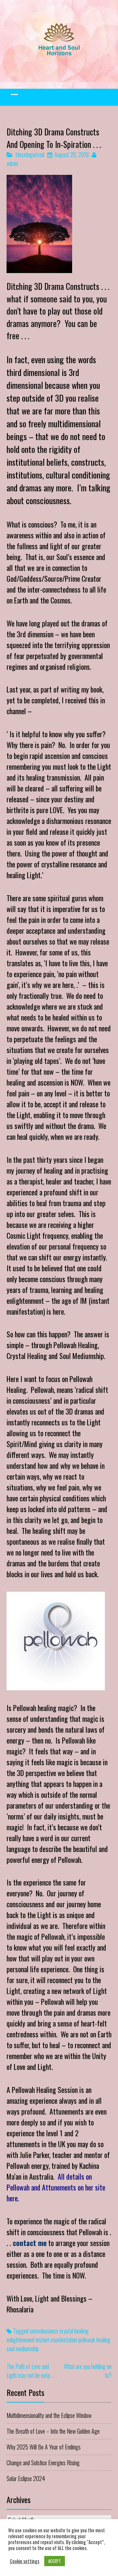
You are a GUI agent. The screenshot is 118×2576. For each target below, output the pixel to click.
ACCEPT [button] (55, 2561)
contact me (29, 2243)
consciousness (44, 2331)
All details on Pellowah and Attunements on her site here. (56, 2187)
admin (12, 163)
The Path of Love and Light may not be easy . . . (32, 2371)
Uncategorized (30, 154)
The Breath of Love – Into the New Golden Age (53, 2431)
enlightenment (20, 2340)
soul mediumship (23, 2349)
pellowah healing (94, 2340)
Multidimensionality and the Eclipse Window (49, 2415)
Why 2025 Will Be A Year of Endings (44, 2447)
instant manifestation (56, 2340)
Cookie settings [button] (25, 2561)
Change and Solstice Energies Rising (43, 2463)
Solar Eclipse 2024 (26, 2478)
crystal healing (74, 2331)
